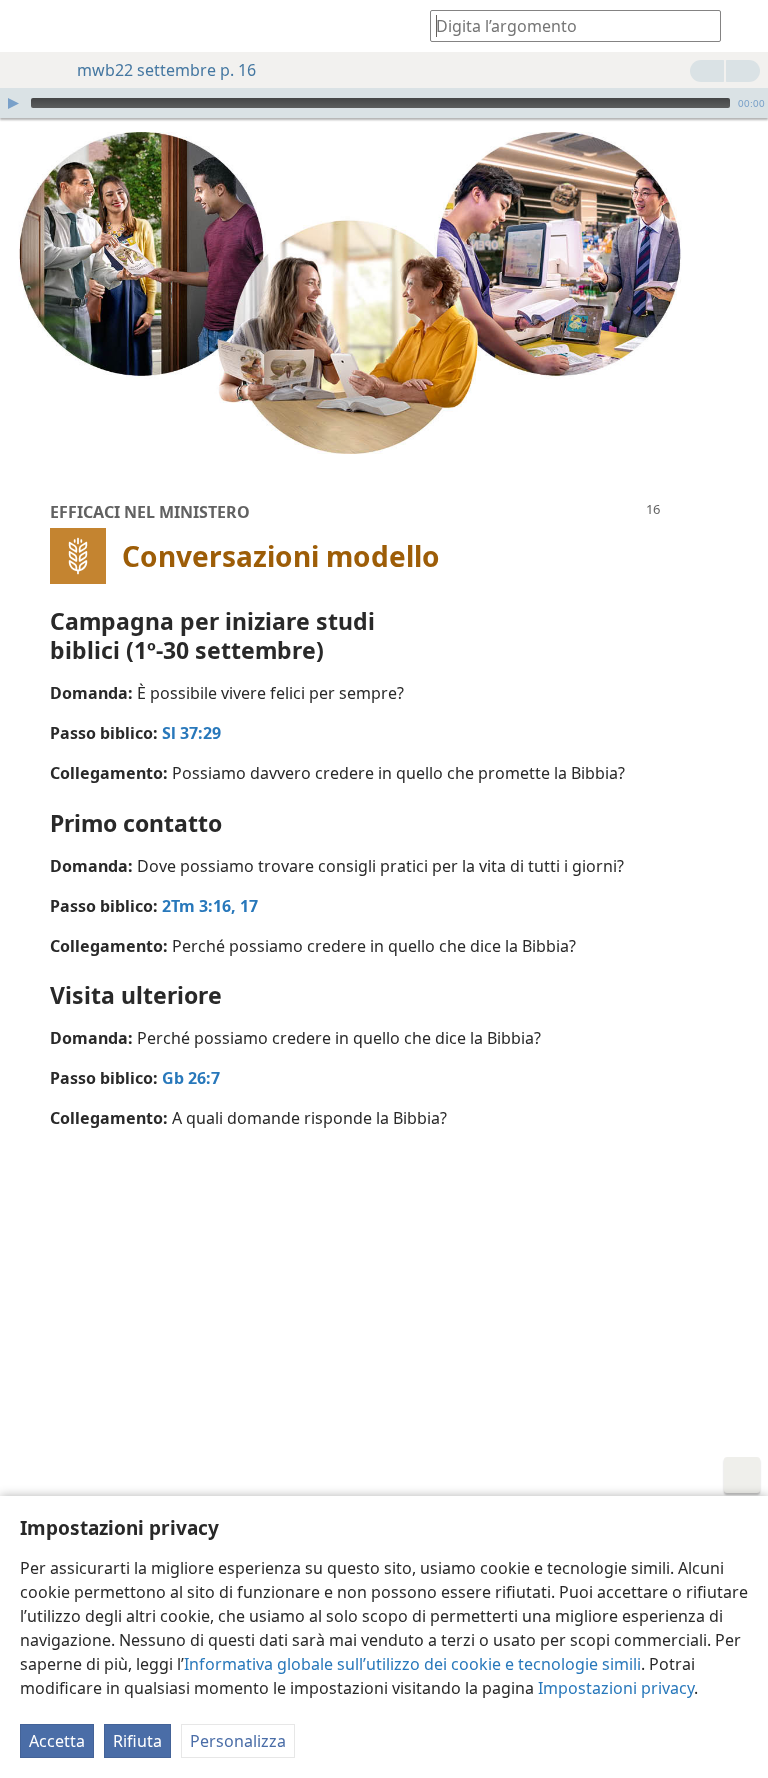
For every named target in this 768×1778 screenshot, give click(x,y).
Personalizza (238, 1741)
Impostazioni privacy (616, 1688)
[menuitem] (30, 26)
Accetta (57, 1741)
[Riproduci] (13, 103)
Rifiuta (137, 1741)
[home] (30, 26)
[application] (384, 103)
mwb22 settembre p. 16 (166, 70)
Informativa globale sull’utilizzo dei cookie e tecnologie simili (412, 1664)
